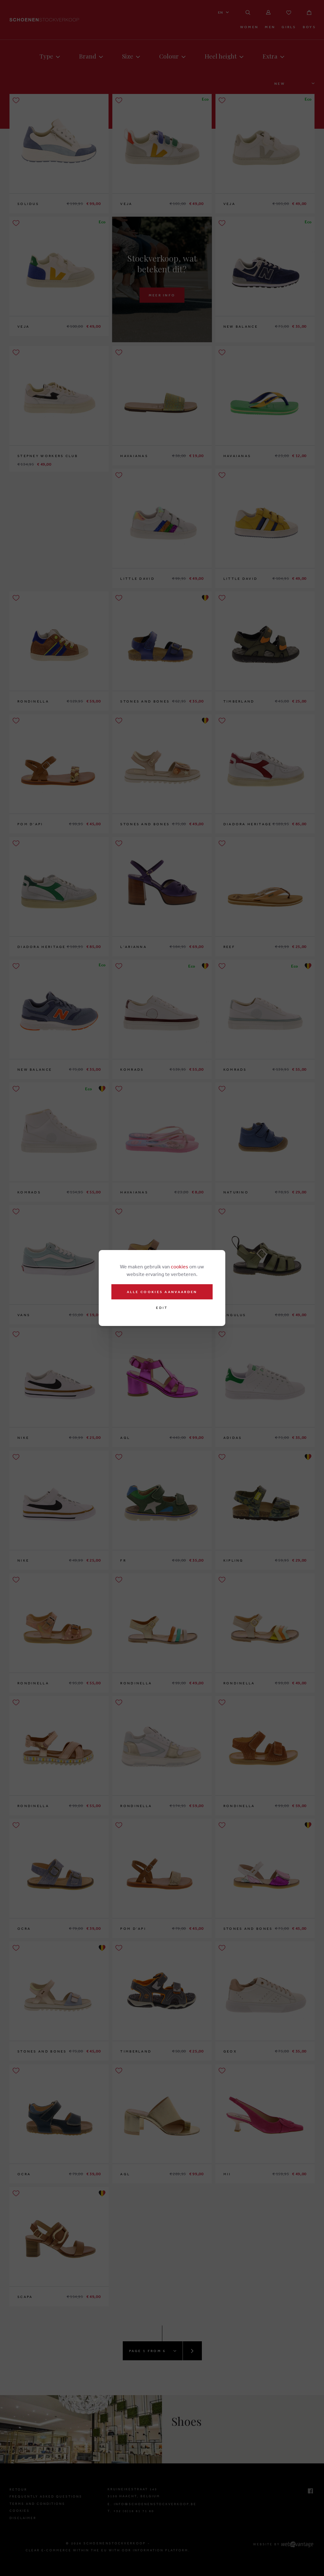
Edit (162, 1308)
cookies (180, 1266)
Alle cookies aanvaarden (162, 1292)
